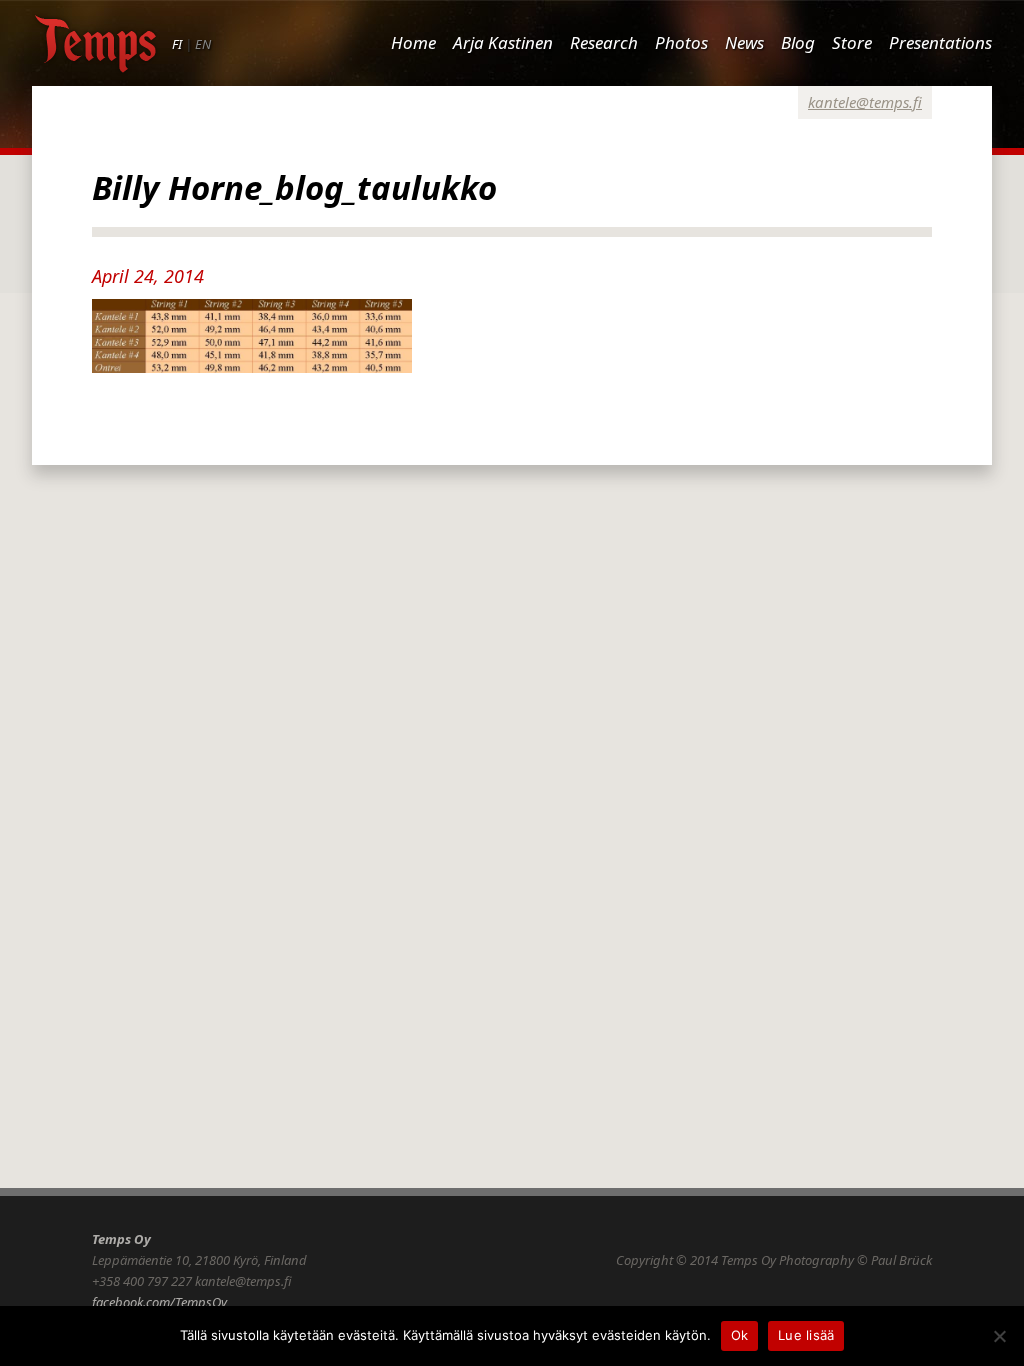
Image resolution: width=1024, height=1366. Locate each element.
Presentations (940, 42)
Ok (740, 1335)
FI (177, 44)
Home (413, 42)
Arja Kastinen (503, 42)
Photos (681, 42)
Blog (798, 42)
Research (604, 42)
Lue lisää (806, 1335)
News (744, 42)
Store (852, 42)
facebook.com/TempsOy (159, 1302)
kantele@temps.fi (865, 102)
